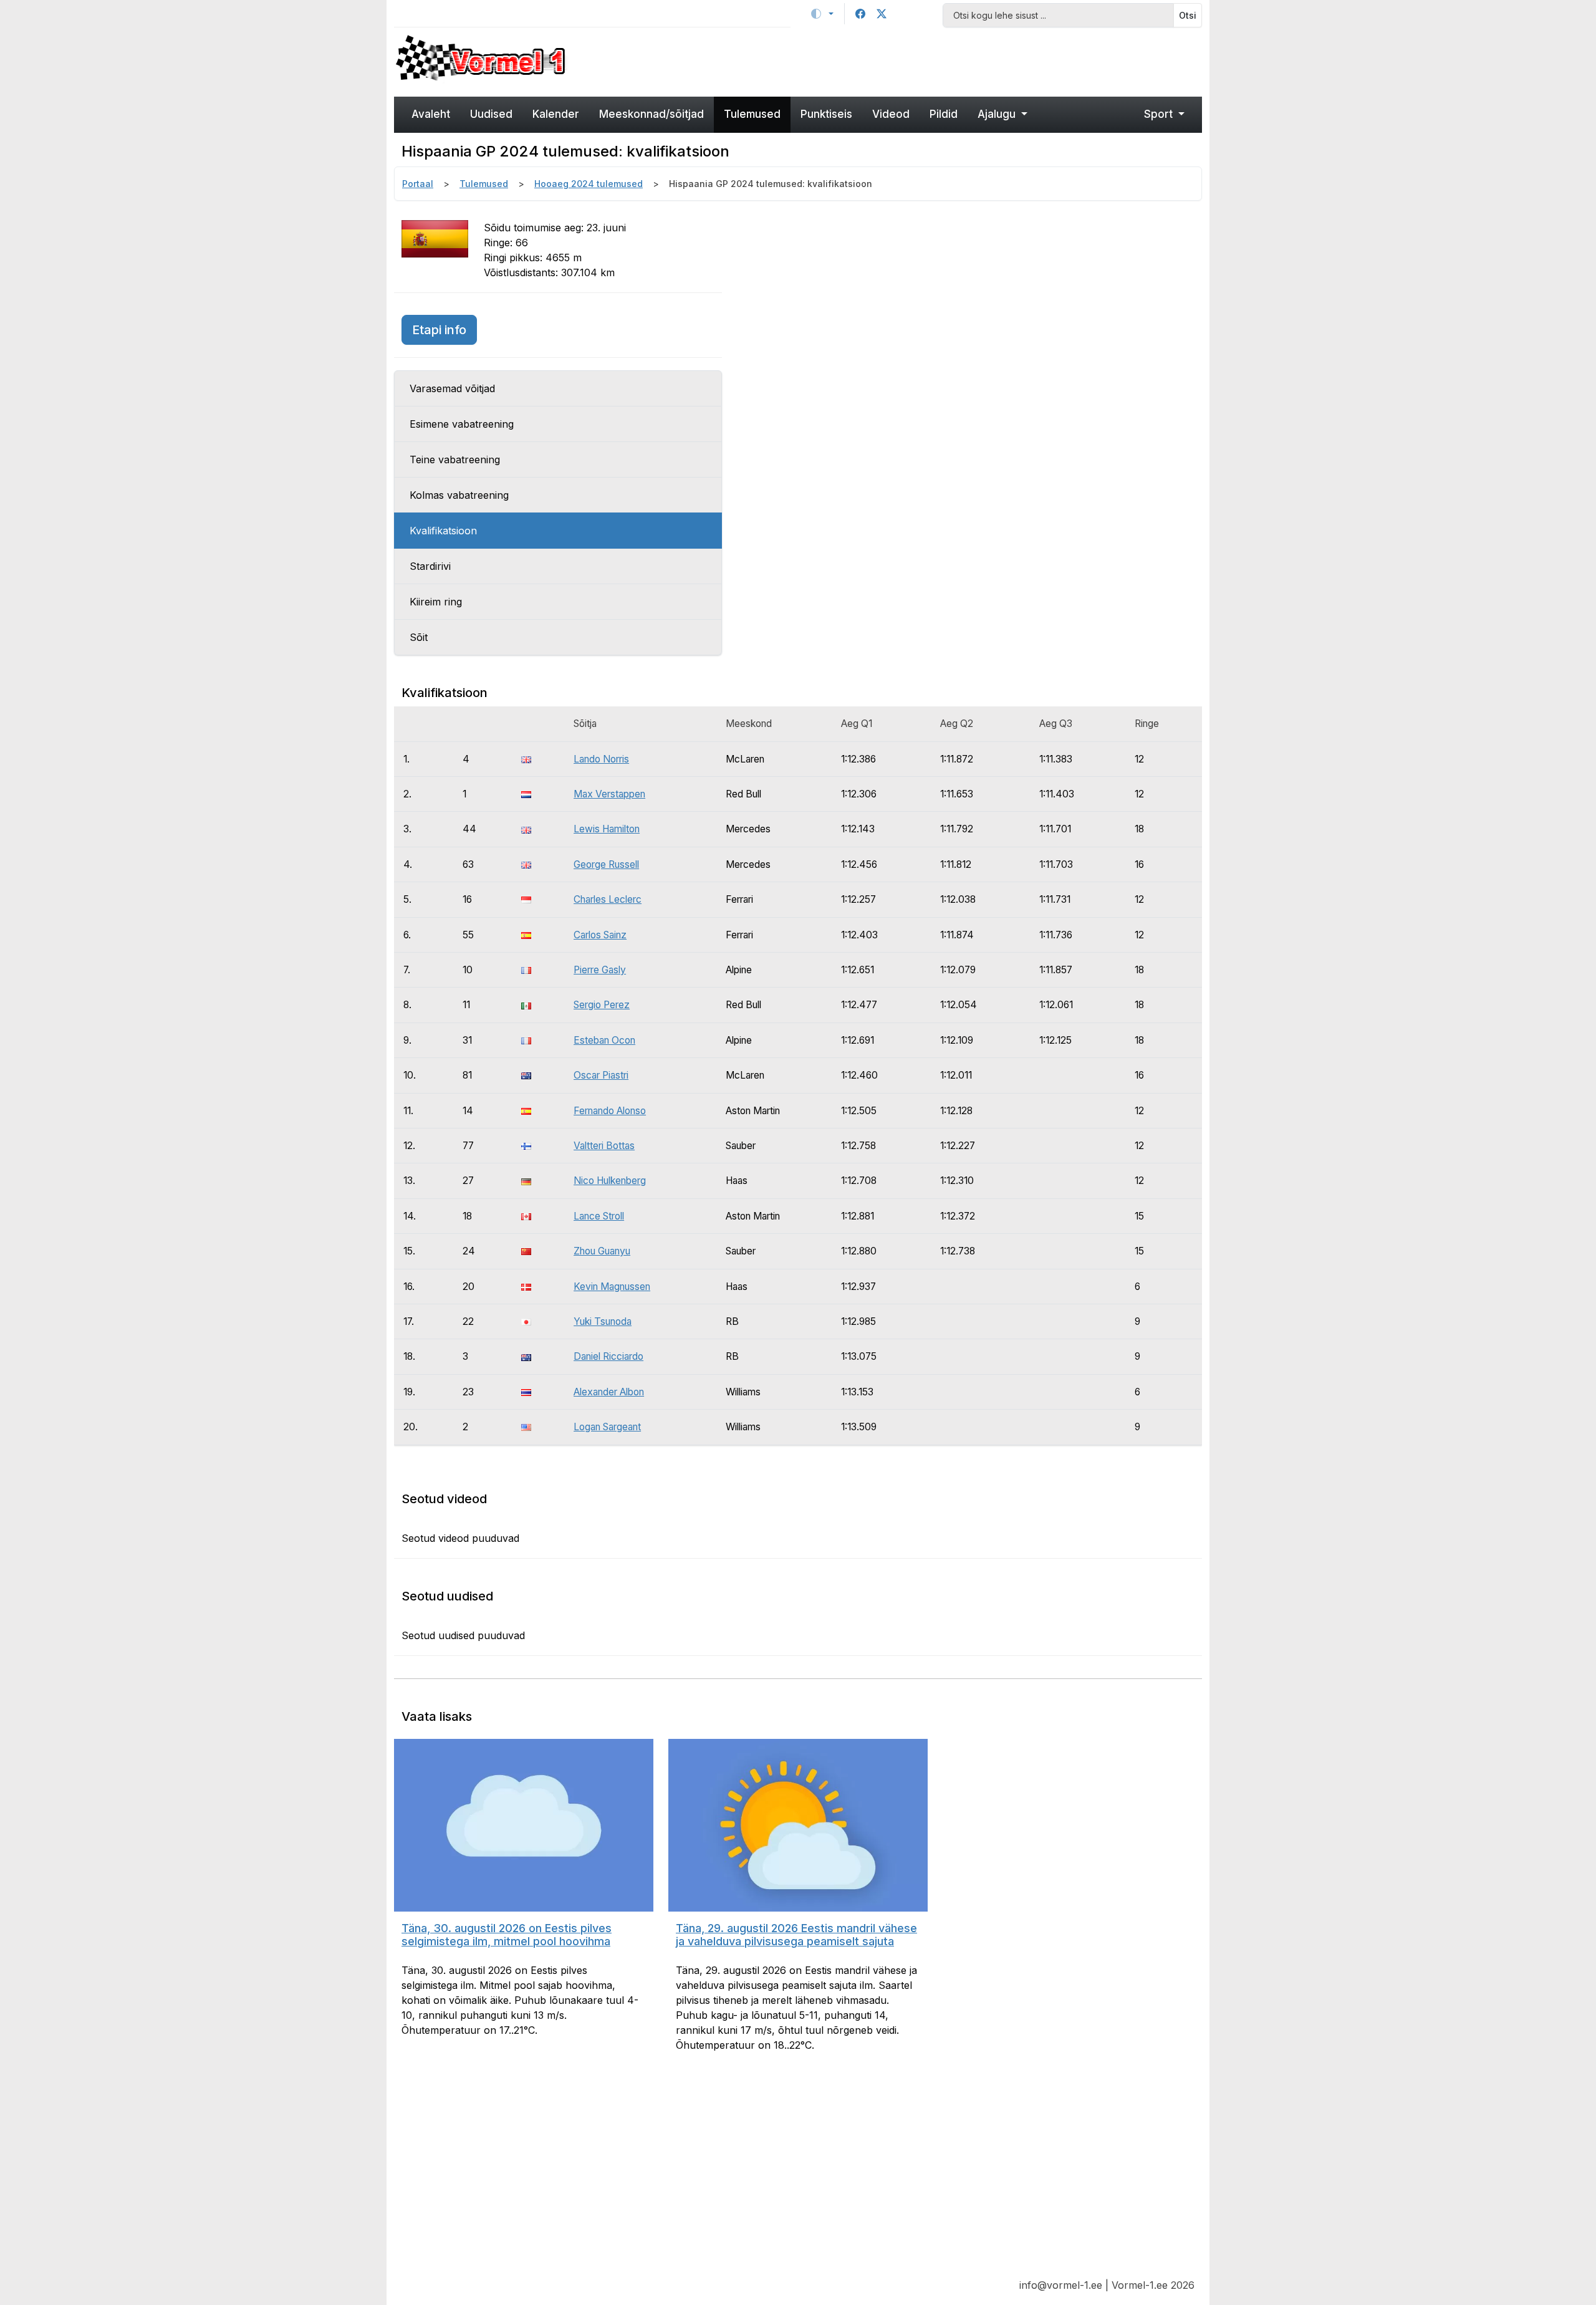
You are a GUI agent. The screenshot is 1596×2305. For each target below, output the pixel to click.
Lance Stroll (599, 1216)
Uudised (491, 114)
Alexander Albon (609, 1392)
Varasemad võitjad (452, 388)
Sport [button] (1160, 114)
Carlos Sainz (600, 935)
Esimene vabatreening (462, 424)
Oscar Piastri (601, 1075)
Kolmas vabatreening (459, 495)
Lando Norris (601, 759)
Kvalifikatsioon (443, 531)
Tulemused (752, 114)
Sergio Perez (602, 1005)
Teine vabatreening (455, 460)
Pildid (944, 114)
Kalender (556, 114)
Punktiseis (826, 114)
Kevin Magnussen (612, 1287)
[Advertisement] (901, 60)
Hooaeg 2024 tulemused (589, 184)
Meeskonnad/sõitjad (651, 114)
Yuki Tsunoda (603, 1321)
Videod (891, 114)
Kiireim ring (436, 602)
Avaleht (431, 114)
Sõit (419, 637)
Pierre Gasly (600, 970)
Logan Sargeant (607, 1427)
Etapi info (445, 330)
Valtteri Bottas (604, 1146)
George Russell (606, 864)
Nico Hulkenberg (610, 1181)
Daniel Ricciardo (608, 1356)
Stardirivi (430, 566)
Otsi (1188, 15)
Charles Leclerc (608, 899)
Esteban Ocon (604, 1040)
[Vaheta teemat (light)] (822, 14)
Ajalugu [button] (998, 114)
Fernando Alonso (610, 1111)
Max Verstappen (609, 794)
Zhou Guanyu (602, 1251)
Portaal (418, 184)
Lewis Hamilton (607, 829)
